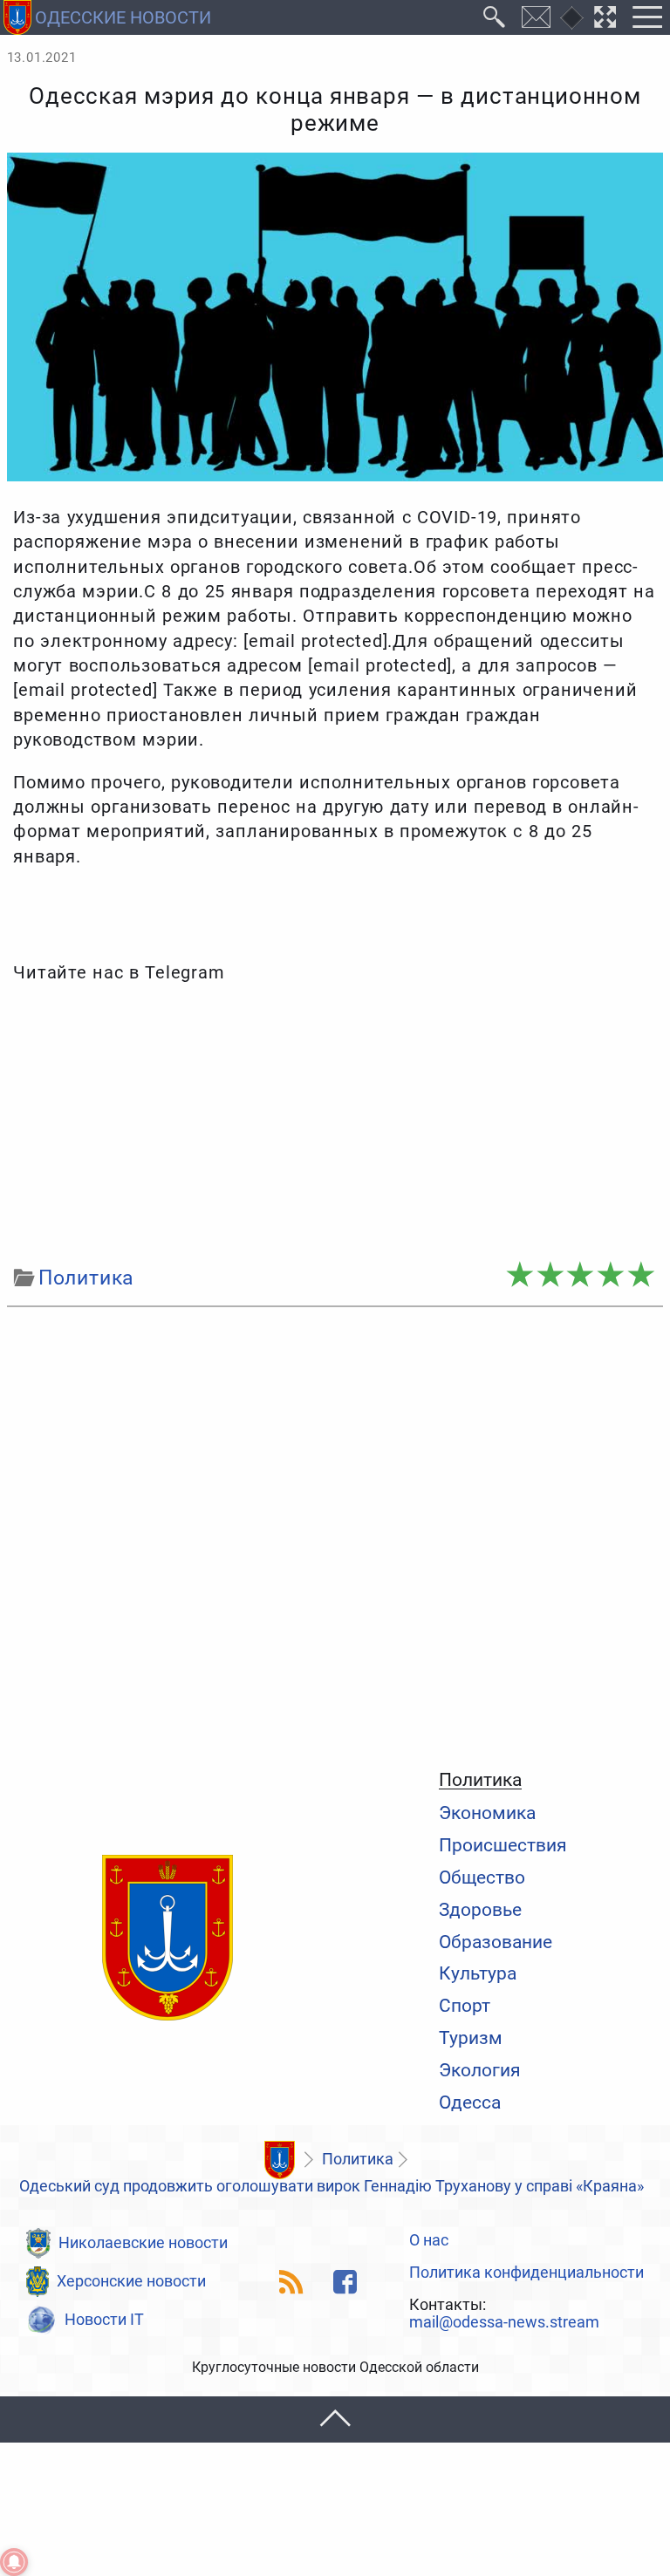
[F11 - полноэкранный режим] (605, 17)
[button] (335, 2419)
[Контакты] (537, 17)
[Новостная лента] (292, 2282)
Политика (480, 1780)
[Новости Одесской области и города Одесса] (167, 1939)
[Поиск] (495, 17)
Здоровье (480, 1909)
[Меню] (647, 17)
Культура (478, 1973)
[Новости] (279, 2160)
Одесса (470, 2102)
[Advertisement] (335, 1125)
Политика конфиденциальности (526, 2273)
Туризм (471, 2038)
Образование (496, 1942)
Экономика (487, 1813)
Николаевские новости (143, 2243)
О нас (429, 2241)
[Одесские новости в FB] (345, 2282)
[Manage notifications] (14, 2562)
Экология (480, 2070)
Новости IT (104, 2320)
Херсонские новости (131, 2281)
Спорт (465, 2005)
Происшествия (503, 1845)
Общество (482, 1877)
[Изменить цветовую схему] (572, 18)
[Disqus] (335, 1534)
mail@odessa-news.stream (504, 2323)
